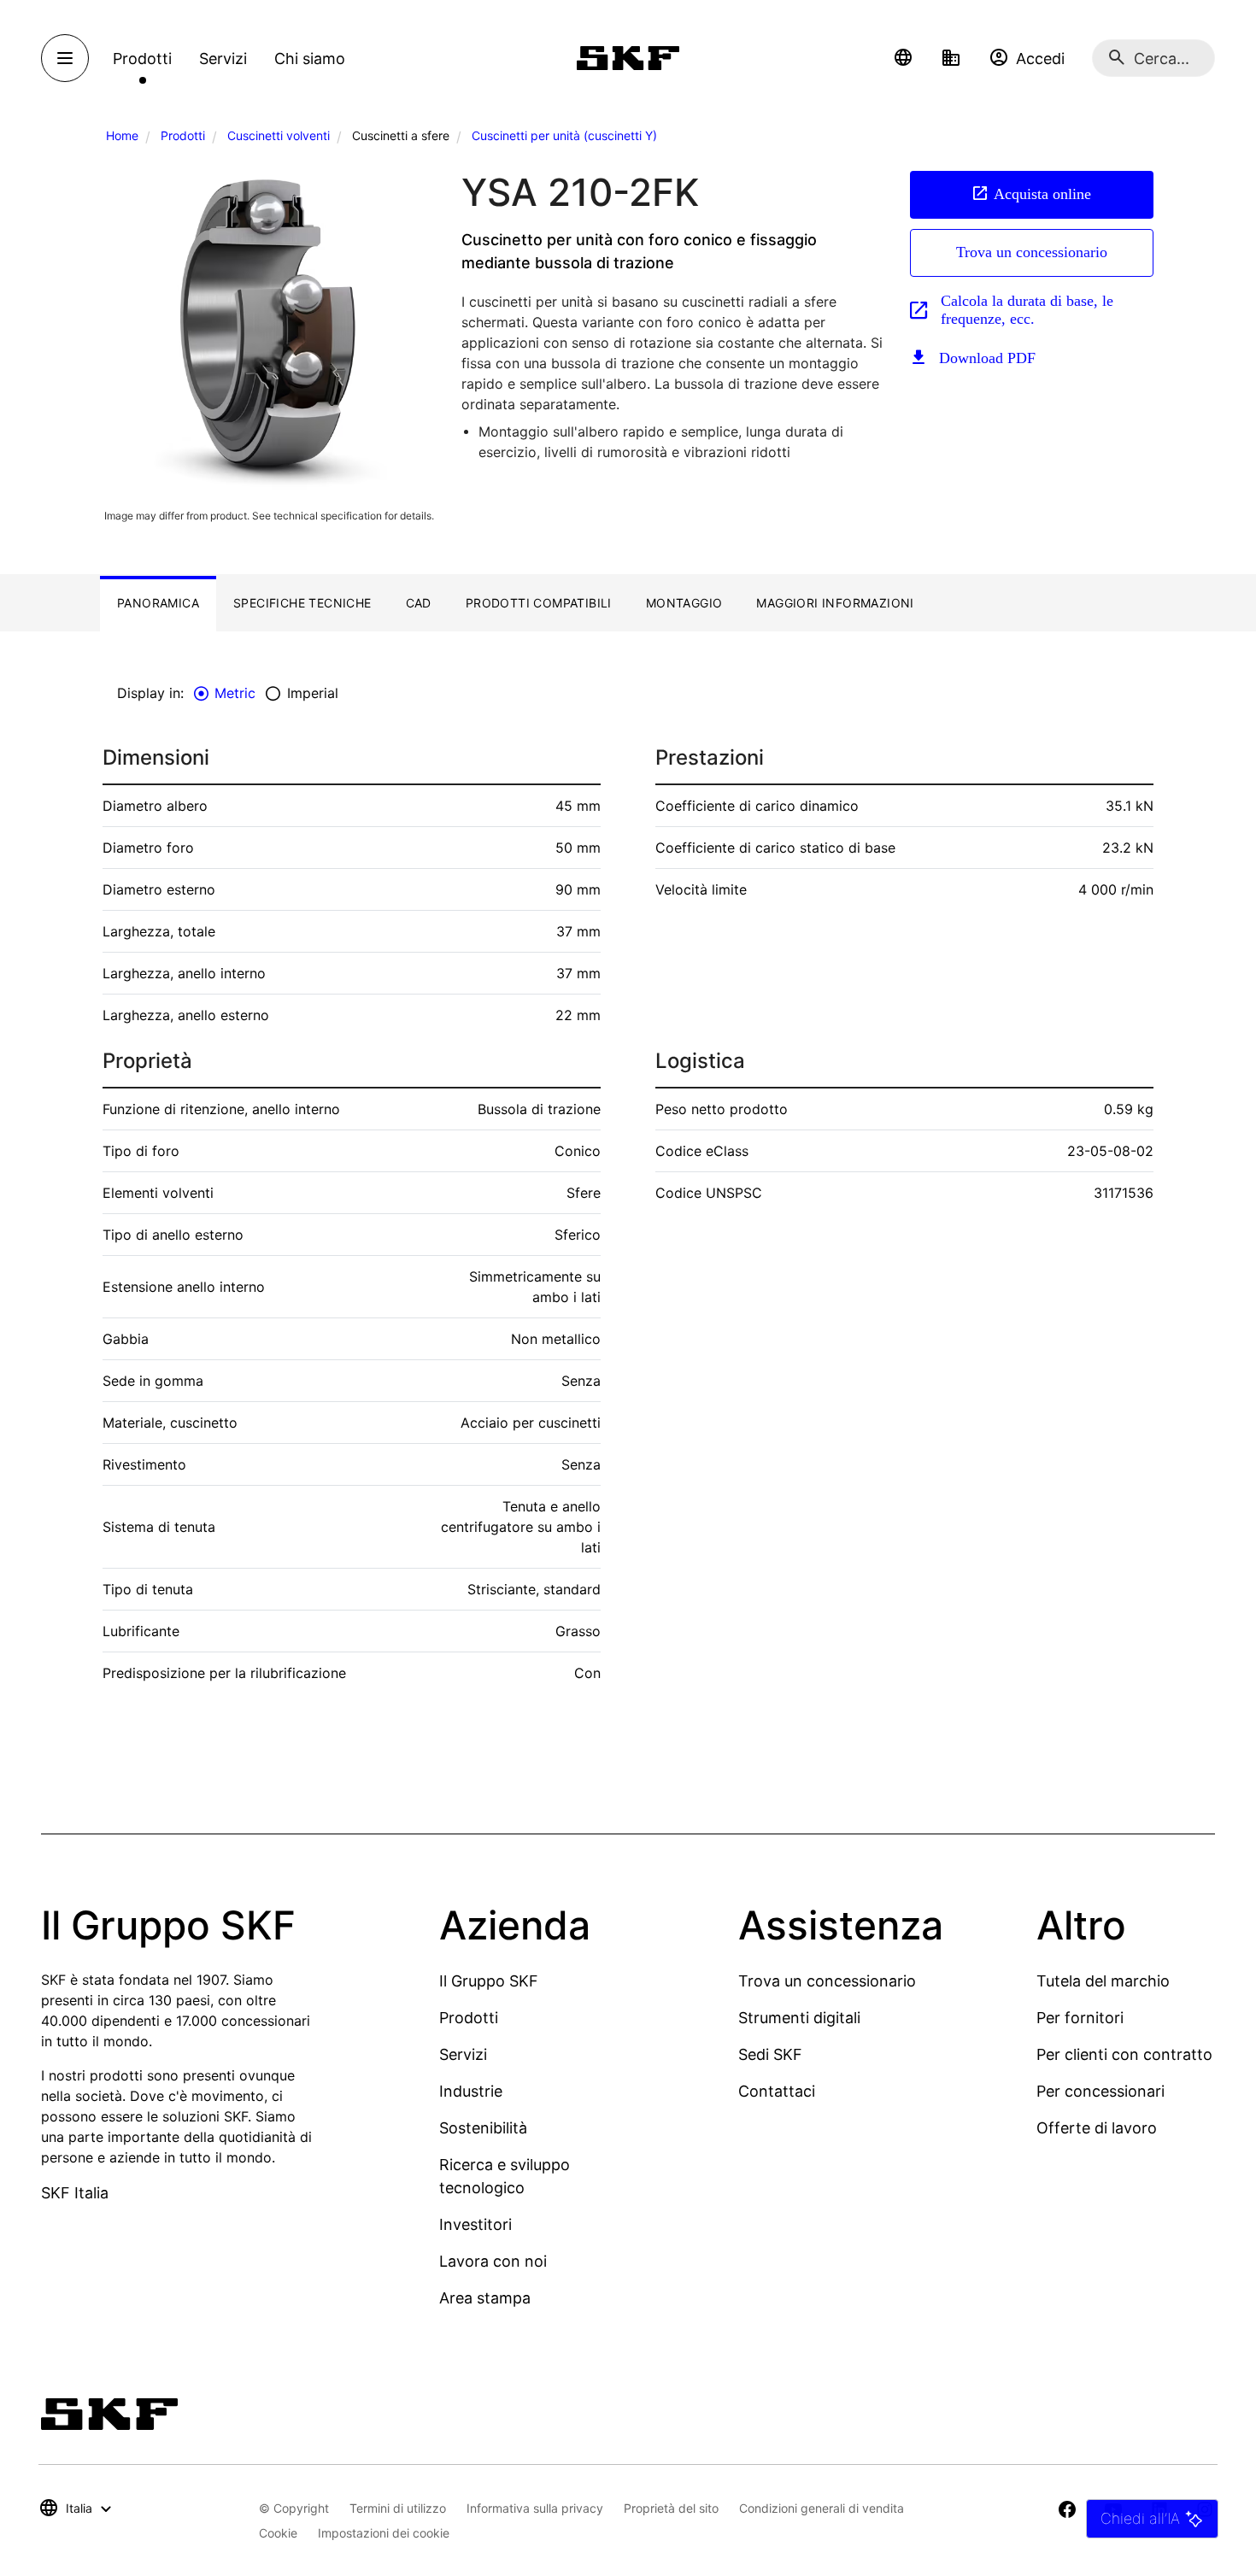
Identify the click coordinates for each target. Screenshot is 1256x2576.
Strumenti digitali (799, 2018)
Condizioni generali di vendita (822, 2508)
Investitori (475, 2224)
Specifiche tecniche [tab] (302, 603)
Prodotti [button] (142, 59)
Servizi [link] (223, 59)
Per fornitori (1080, 2018)
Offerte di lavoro (1097, 2128)
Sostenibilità (483, 2128)
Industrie (471, 2091)
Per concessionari (1100, 2091)
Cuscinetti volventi (279, 135)
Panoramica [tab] (158, 603)
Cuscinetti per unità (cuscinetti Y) (564, 135)
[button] (903, 58)
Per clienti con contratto (1124, 2054)
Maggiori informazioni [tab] (835, 603)
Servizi (463, 2054)
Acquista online (1042, 194)
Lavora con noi (493, 2261)
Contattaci (777, 2091)
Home (122, 135)
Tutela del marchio (1103, 1981)
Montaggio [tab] (684, 603)
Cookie (278, 2533)
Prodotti (183, 135)
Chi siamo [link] (310, 59)
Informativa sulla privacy (535, 2508)
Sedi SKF (770, 2054)
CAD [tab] (419, 603)
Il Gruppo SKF (489, 1981)
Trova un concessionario (1032, 252)
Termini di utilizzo (398, 2508)
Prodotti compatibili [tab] (539, 603)
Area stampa (485, 2298)
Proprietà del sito (671, 2508)
